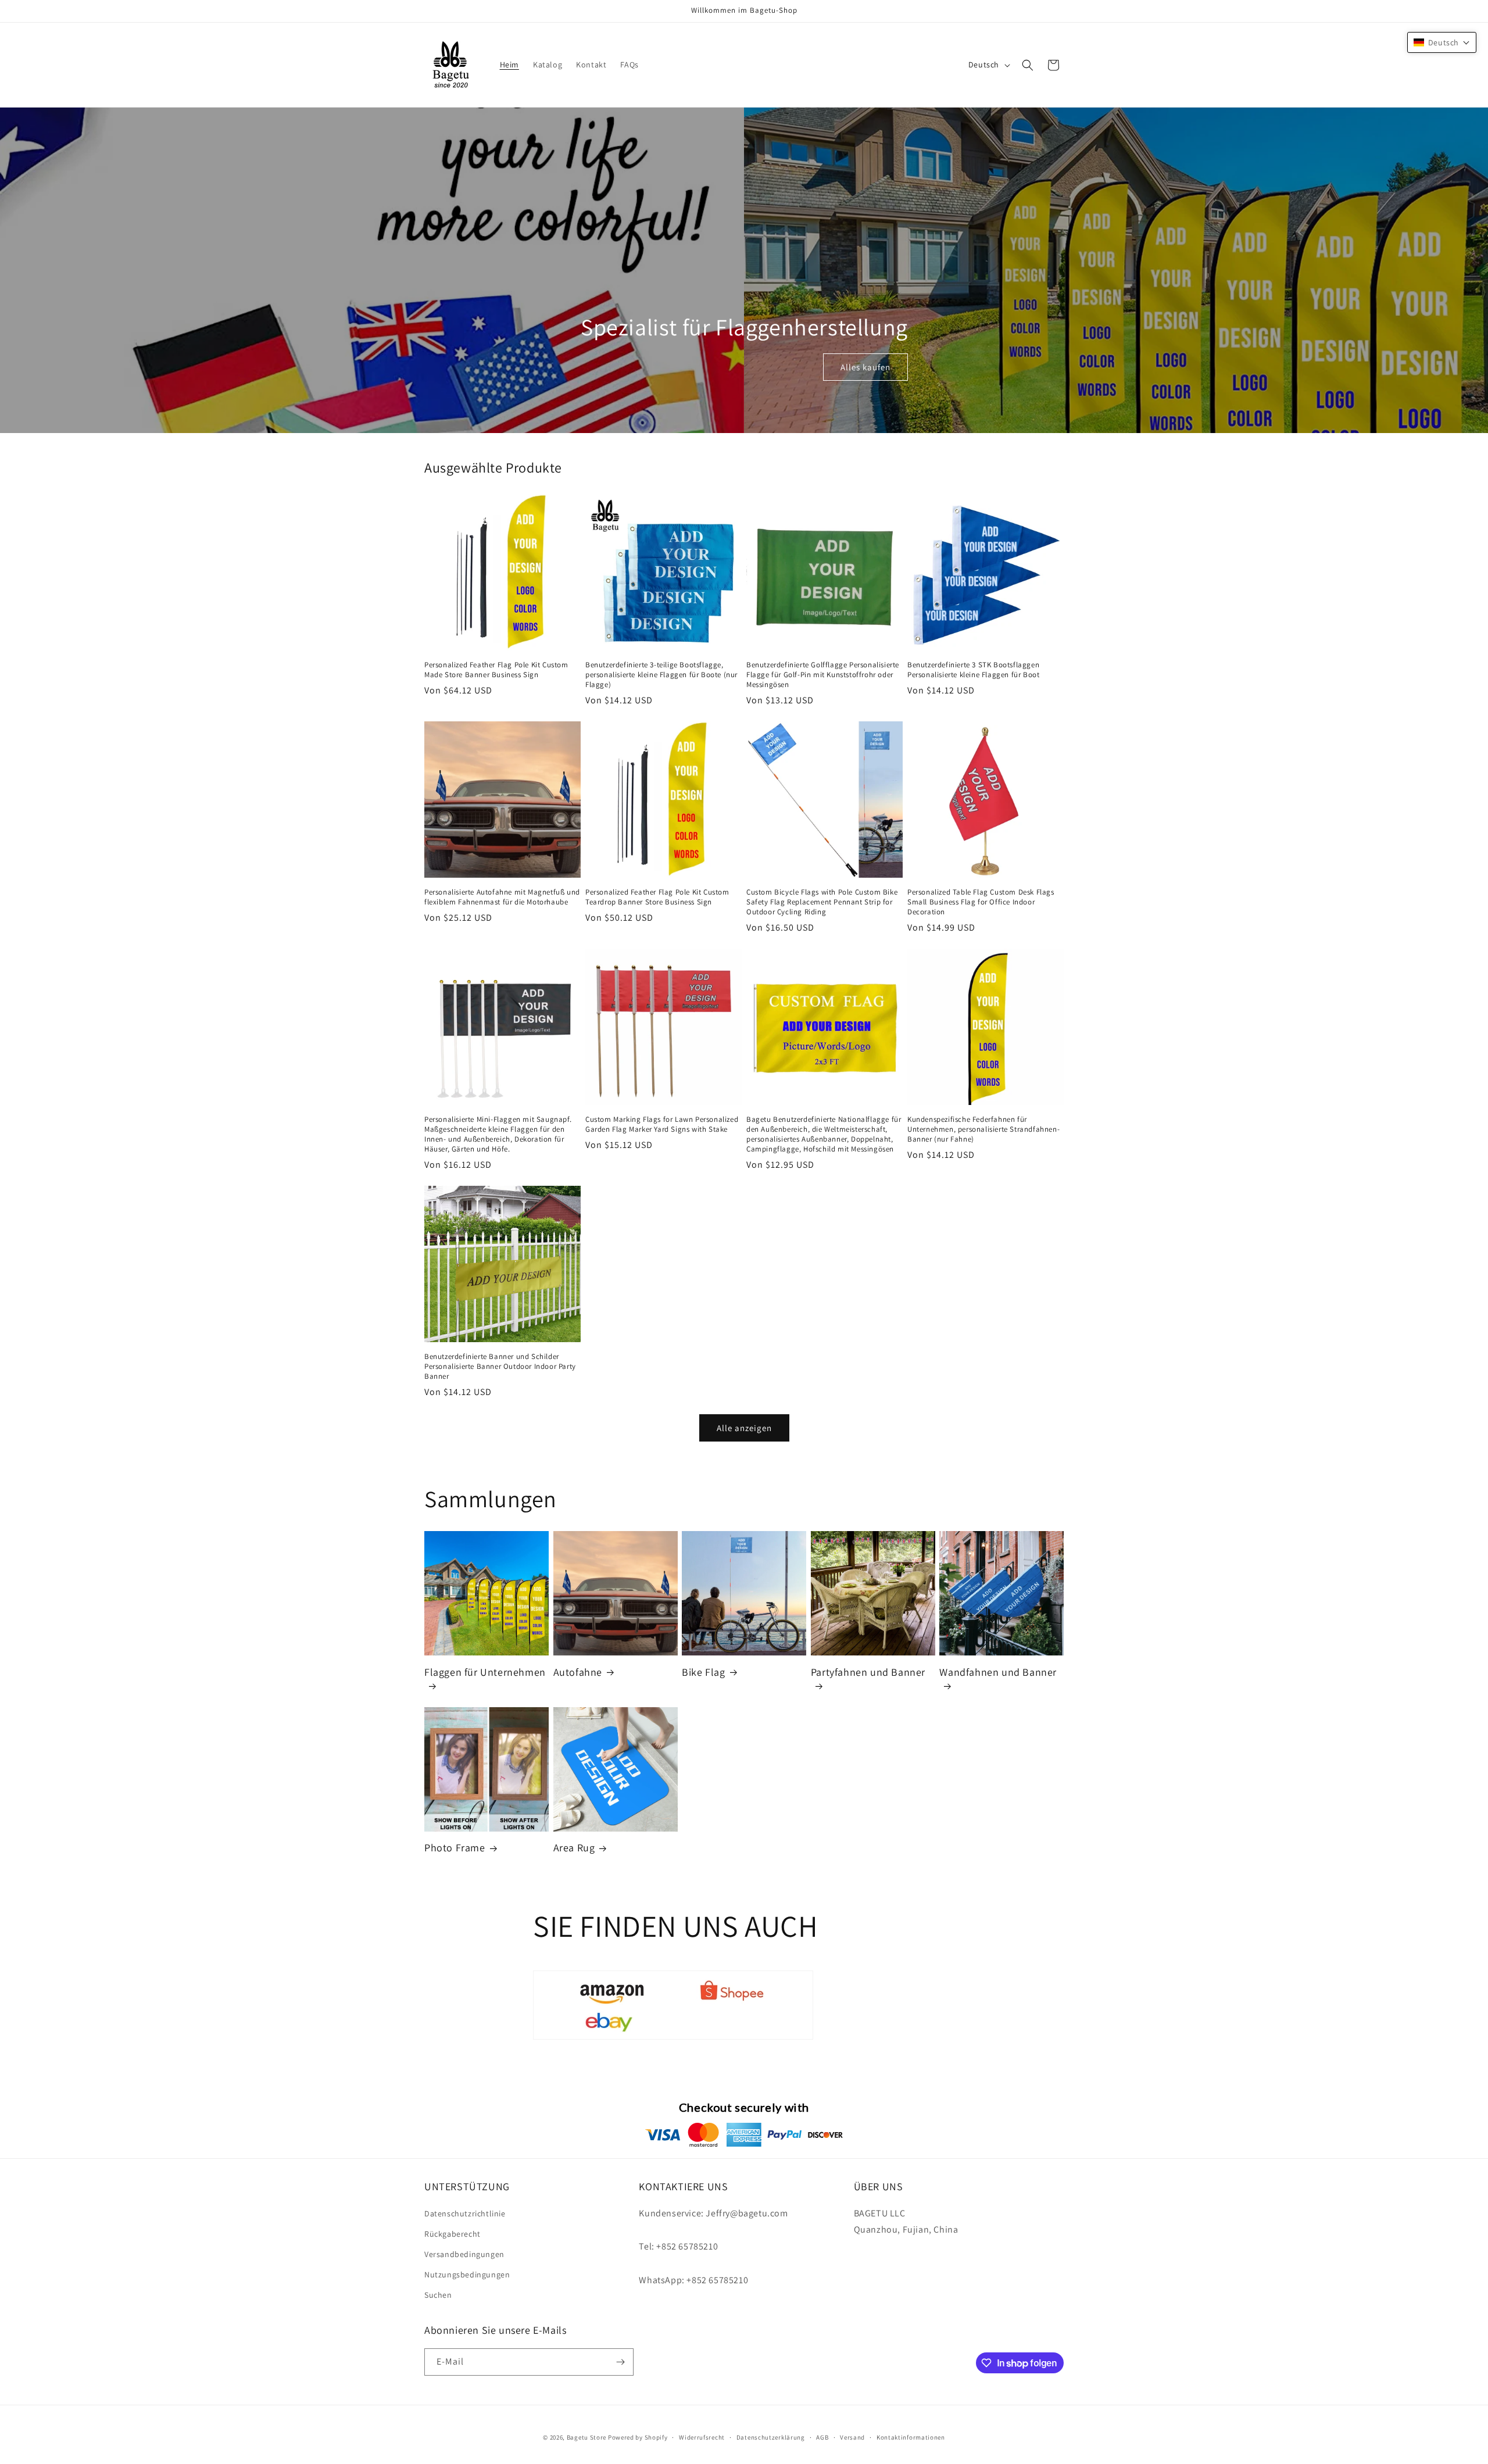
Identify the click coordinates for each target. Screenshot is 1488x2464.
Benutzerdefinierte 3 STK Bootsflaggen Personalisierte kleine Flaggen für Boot (973, 670)
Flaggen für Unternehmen (485, 1672)
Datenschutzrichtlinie (465, 2213)
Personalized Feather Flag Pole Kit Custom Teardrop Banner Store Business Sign (657, 897)
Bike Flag (703, 1672)
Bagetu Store (586, 2437)
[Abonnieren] (620, 2362)
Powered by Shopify (638, 2437)
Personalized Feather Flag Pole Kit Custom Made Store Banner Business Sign (496, 670)
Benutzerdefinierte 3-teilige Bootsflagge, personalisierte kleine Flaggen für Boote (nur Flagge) (661, 675)
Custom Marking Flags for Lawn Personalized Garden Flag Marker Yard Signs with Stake (662, 1124)
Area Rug (574, 1848)
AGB (822, 2437)
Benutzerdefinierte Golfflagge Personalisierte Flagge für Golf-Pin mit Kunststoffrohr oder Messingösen (823, 675)
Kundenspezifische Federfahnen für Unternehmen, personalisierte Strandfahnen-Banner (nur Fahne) (983, 1129)
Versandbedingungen (464, 2254)
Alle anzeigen (744, 1428)
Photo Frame (455, 1848)
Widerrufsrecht (702, 2437)
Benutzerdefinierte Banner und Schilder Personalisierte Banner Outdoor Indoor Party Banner (500, 1367)
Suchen (438, 2295)
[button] (1028, 65)
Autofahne (578, 1672)
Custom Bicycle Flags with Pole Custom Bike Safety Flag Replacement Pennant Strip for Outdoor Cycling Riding (822, 902)
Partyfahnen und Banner (868, 1672)
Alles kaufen (865, 367)
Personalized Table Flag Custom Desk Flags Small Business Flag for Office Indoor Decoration (981, 902)
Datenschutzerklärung (771, 2437)
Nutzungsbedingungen (467, 2275)
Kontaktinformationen (911, 2437)
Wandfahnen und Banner (998, 1672)
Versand (852, 2437)
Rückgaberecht (453, 2234)
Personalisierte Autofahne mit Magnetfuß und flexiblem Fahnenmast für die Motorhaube (502, 897)
